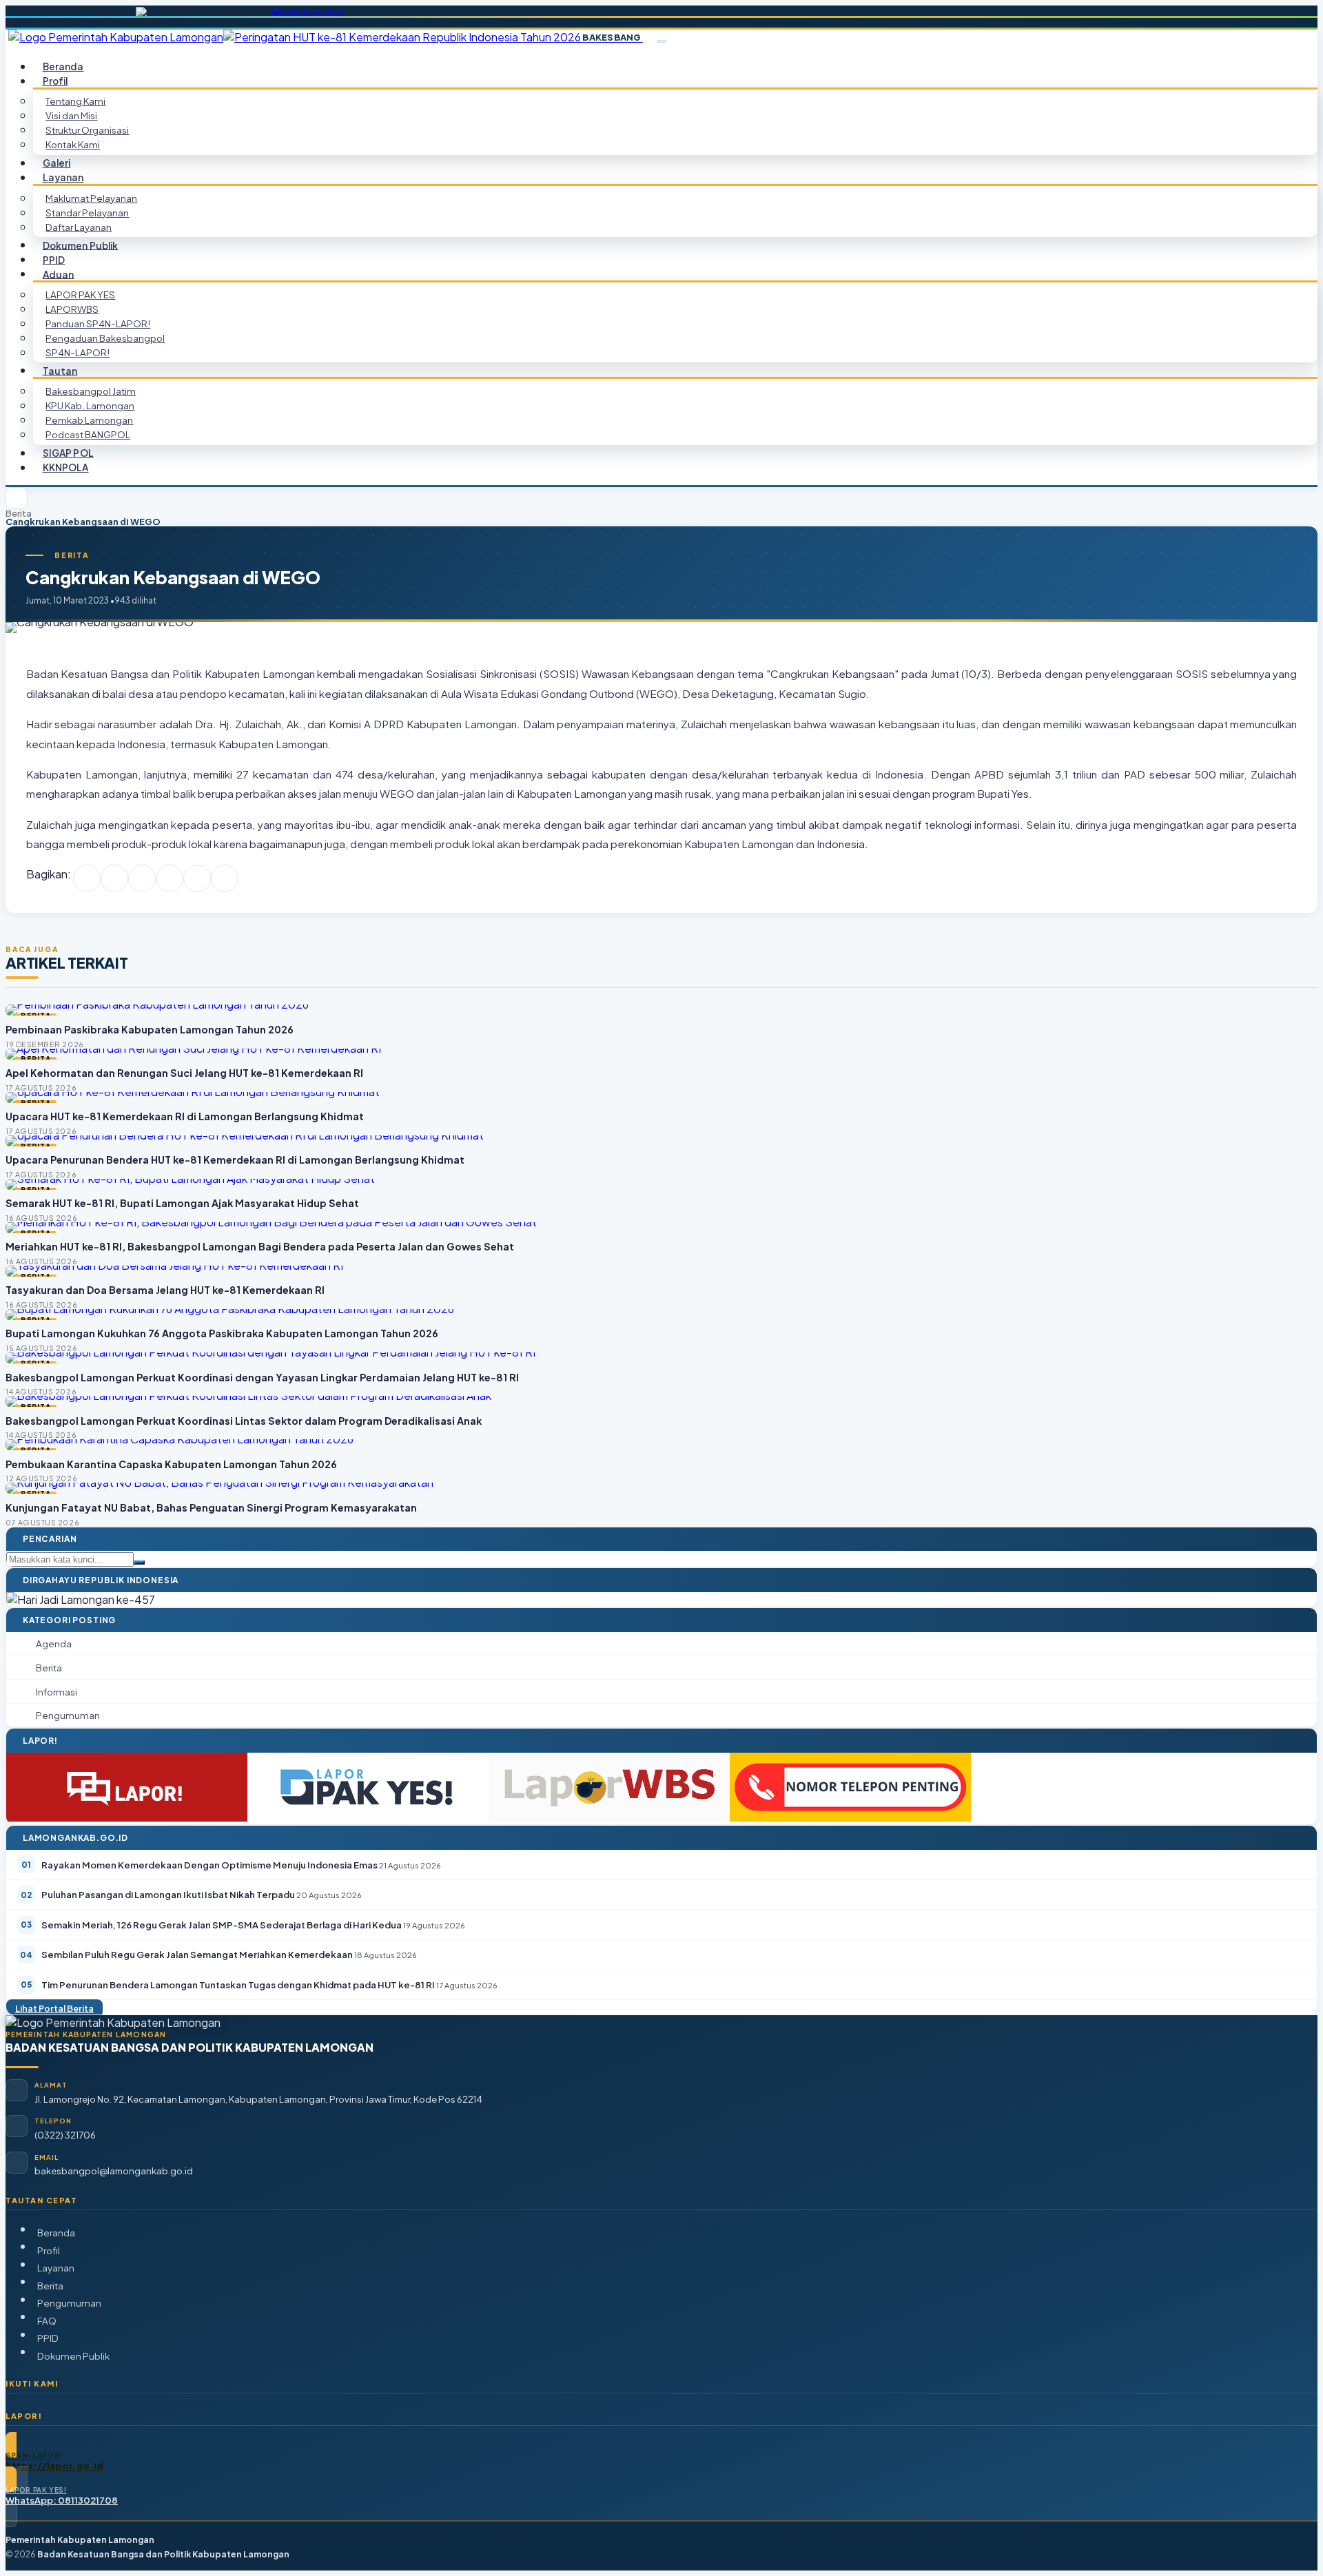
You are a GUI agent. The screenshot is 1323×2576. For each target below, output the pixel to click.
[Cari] (139, 1563)
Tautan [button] (60, 370)
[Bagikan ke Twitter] (114, 878)
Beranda (56, 2233)
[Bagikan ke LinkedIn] (170, 878)
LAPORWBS (72, 309)
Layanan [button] (63, 177)
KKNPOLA (66, 467)
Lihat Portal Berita (54, 2008)
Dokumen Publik (81, 245)
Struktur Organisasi (87, 130)
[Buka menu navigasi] (661, 41)
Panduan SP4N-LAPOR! (98, 323)
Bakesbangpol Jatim (91, 391)
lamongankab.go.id (308, 11)
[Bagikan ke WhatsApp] (142, 878)
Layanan (56, 2268)
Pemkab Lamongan (89, 420)
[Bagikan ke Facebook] (87, 878)
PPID (48, 2338)
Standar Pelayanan (87, 213)
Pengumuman (69, 2303)
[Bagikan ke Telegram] (197, 878)
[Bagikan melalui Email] (225, 878)
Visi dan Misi (71, 115)
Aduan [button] (59, 274)
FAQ (47, 2321)
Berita (19, 514)
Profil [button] (55, 81)
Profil (49, 2250)
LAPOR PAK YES (80, 295)
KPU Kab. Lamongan (90, 405)
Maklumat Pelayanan (91, 198)
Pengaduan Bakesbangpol (105, 338)
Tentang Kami (75, 101)
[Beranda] (17, 498)
